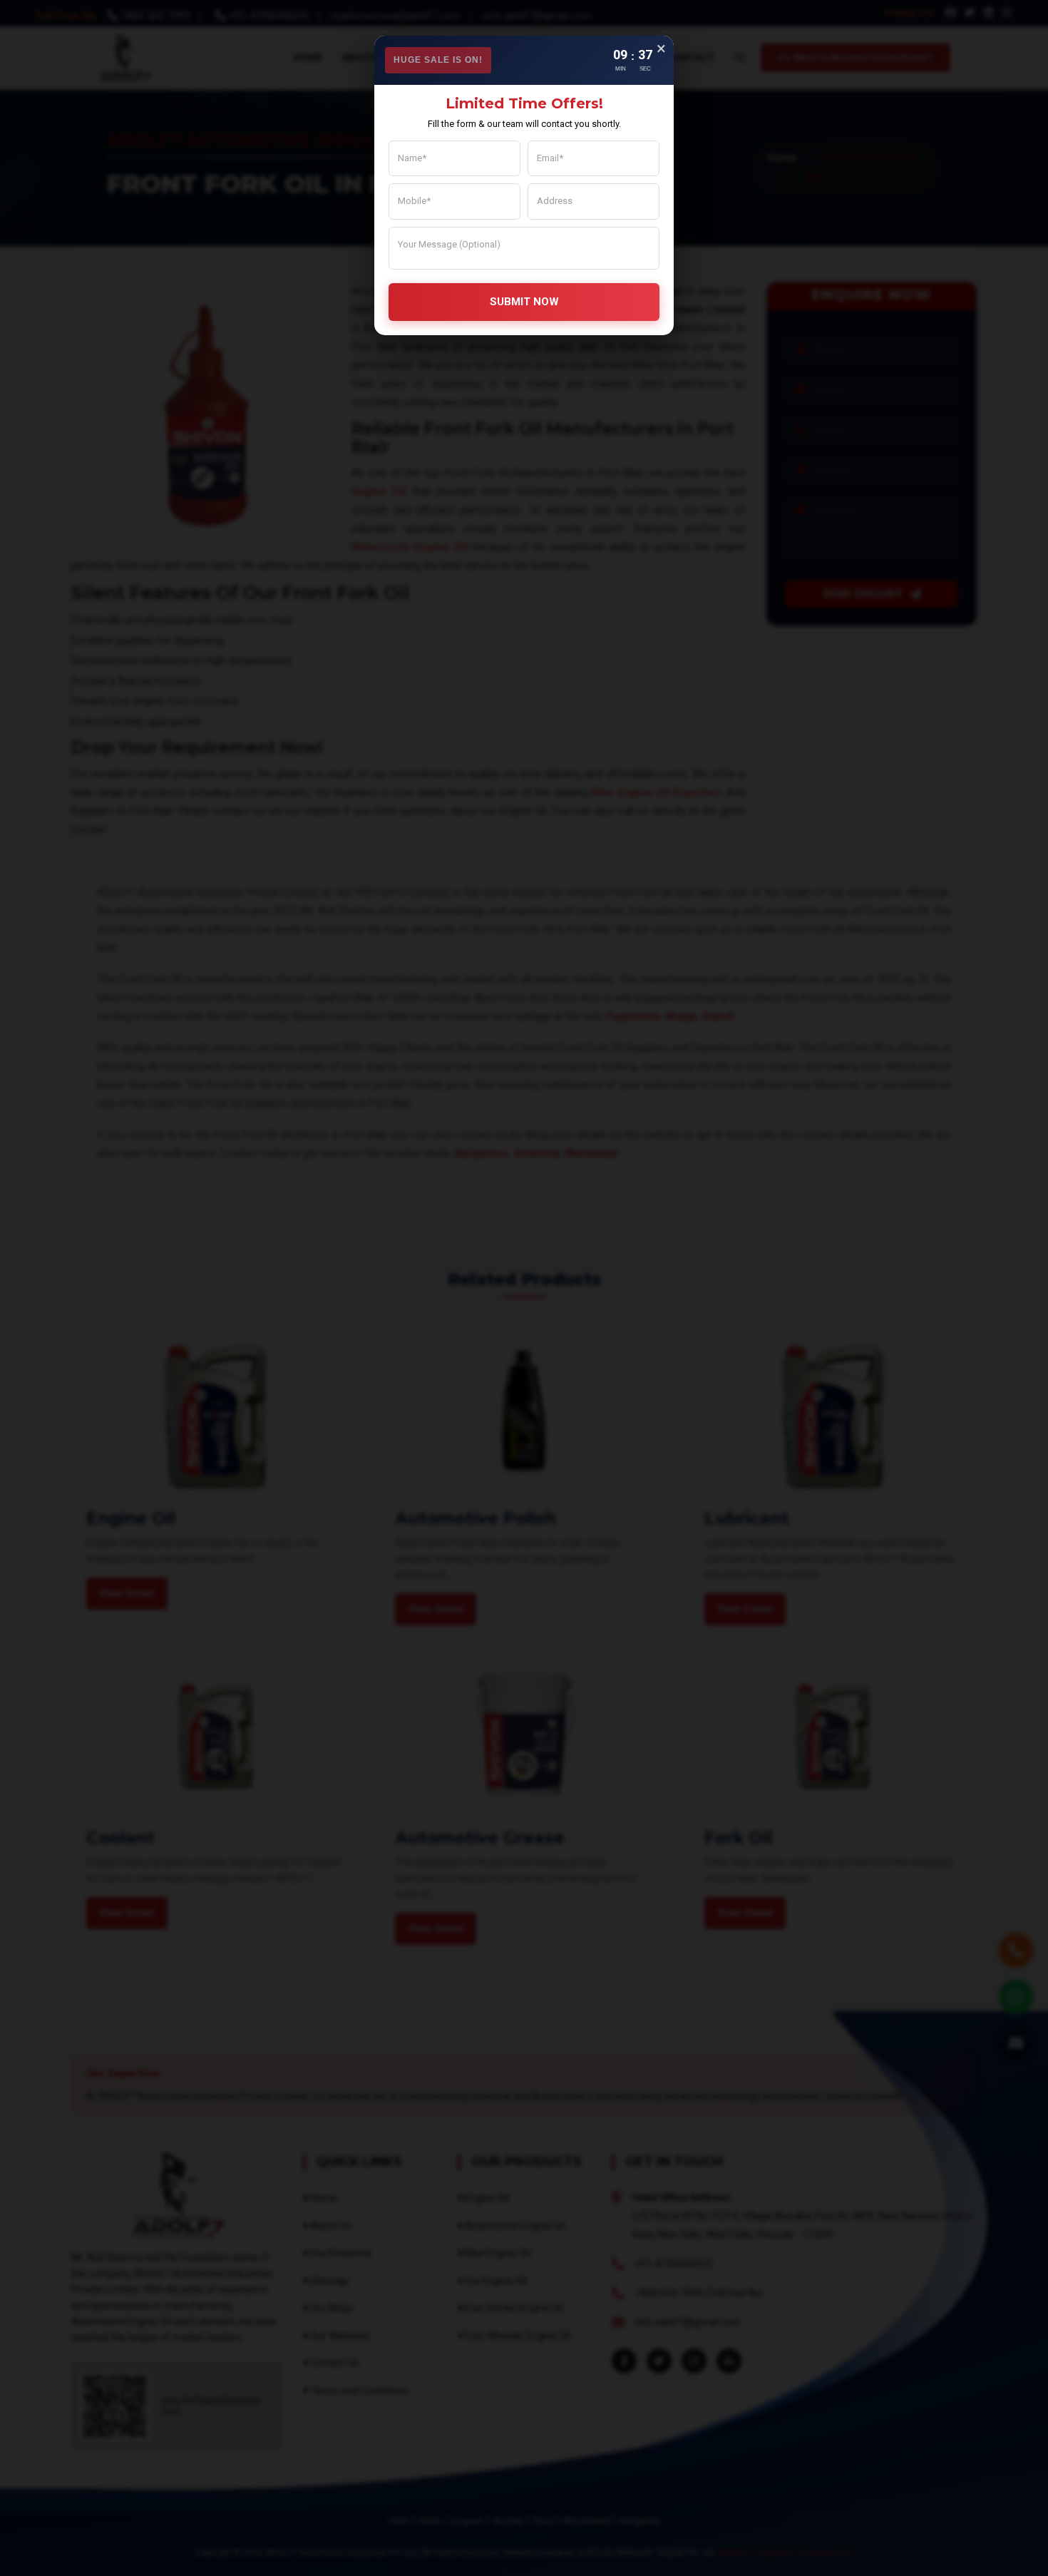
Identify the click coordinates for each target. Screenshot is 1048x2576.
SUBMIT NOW (524, 302)
